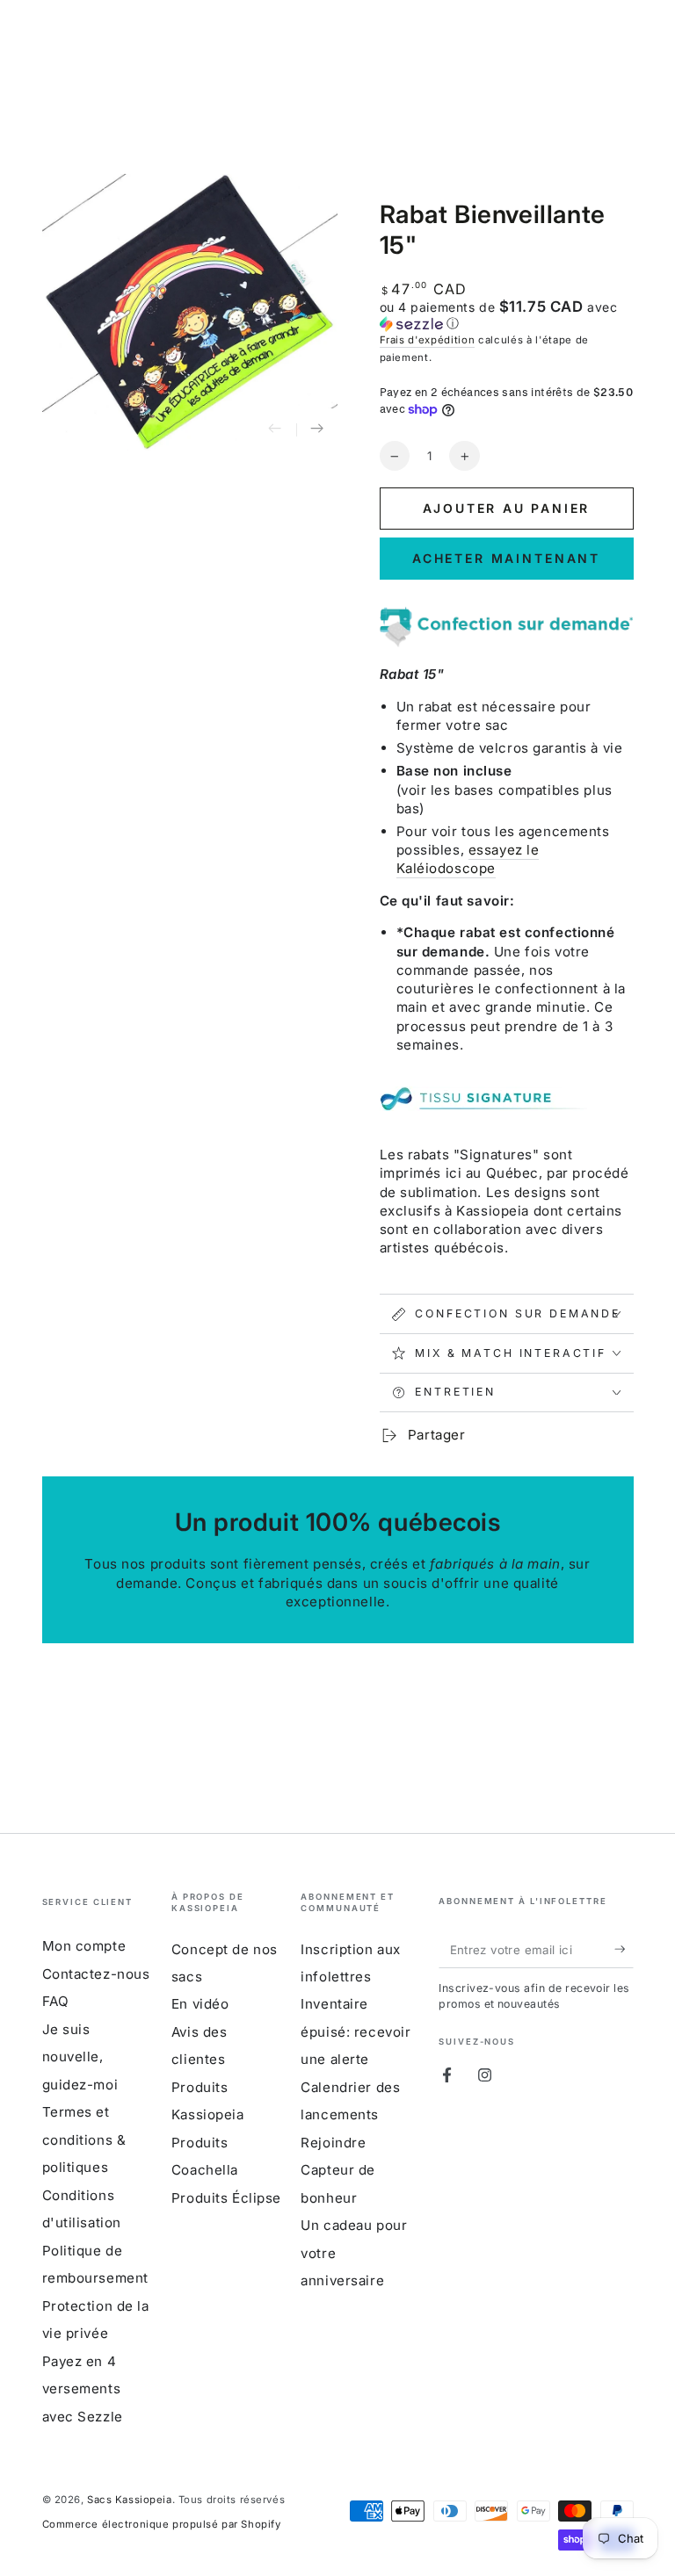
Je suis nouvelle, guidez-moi (80, 2057)
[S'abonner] (624, 1949)
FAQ (56, 2001)
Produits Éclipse (226, 2198)
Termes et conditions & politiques (84, 2139)
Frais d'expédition (428, 340)
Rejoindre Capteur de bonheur (338, 2170)
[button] (507, 315)
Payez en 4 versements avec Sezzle (83, 2389)
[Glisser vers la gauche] (275, 429)
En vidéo (200, 2004)
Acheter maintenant (506, 558)
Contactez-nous (96, 1974)
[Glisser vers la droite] (317, 429)
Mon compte (84, 1946)
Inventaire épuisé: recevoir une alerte (356, 2031)
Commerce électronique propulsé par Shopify (162, 2524)
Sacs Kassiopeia (130, 2500)
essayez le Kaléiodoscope (468, 859)
